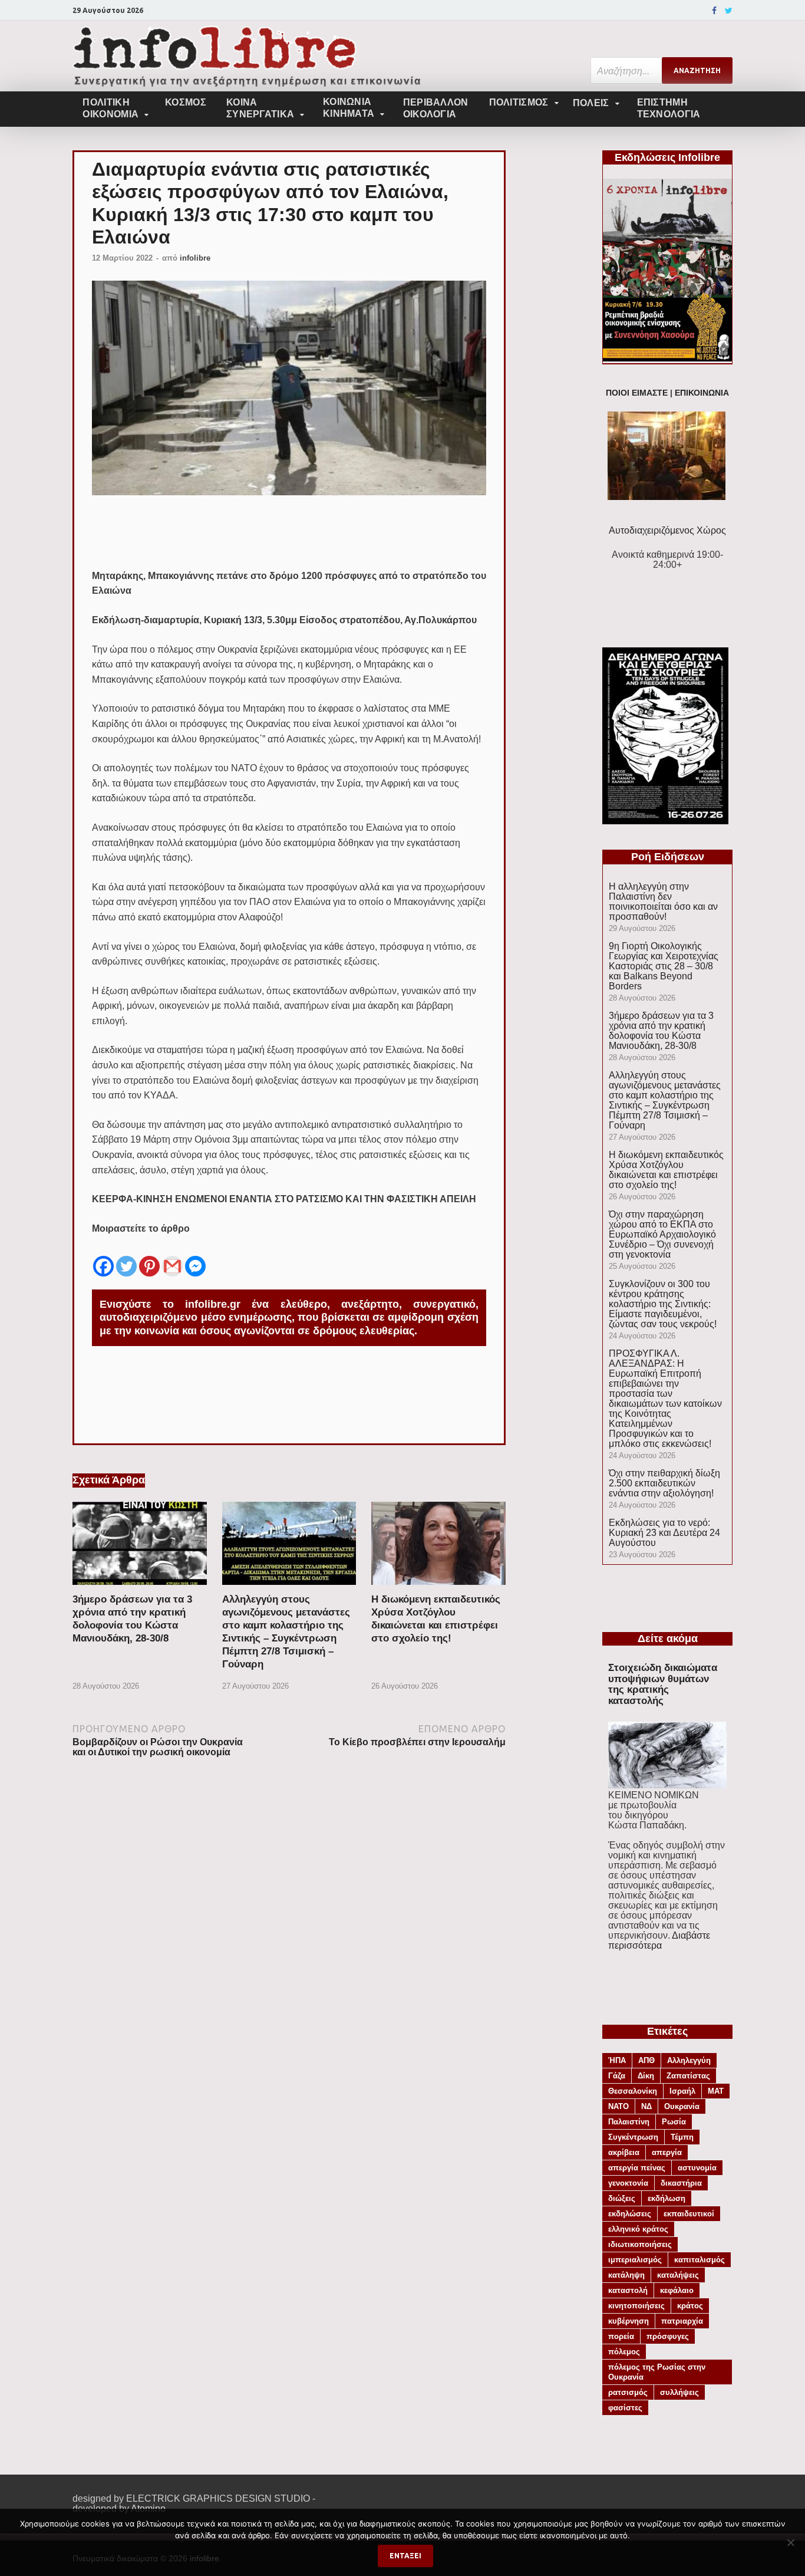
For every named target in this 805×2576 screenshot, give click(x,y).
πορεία (621, 2336)
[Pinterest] (149, 1257)
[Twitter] (729, 11)
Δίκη (646, 2076)
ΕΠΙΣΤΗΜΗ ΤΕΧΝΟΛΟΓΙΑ (669, 108)
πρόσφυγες (668, 2336)
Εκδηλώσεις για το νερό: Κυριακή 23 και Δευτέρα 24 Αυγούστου (664, 1533)
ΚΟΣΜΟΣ (186, 102)
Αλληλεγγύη (689, 2060)
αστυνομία (697, 2168)
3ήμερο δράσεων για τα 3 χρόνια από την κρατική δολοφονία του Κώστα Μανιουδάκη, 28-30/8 (661, 1031)
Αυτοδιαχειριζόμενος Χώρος (667, 530)
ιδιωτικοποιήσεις (640, 2244)
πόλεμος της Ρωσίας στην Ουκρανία (657, 2372)
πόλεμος (624, 2352)
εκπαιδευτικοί (689, 2214)
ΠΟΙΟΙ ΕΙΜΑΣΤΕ (637, 393)
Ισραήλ (682, 2091)
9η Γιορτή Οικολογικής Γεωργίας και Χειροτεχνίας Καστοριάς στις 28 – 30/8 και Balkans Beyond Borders (664, 966)
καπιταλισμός (700, 2260)
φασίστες (625, 2408)
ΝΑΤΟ (618, 2106)
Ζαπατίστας (688, 2076)
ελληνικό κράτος (638, 2229)
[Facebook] (714, 11)
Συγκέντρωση (633, 2137)
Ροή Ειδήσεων (668, 857)
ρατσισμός (628, 2392)
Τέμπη (682, 2137)
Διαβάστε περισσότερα (659, 1940)
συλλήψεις (679, 2392)
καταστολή (628, 2290)
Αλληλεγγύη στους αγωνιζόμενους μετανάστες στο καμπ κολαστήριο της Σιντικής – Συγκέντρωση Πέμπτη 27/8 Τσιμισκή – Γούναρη (665, 1100)
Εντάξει (405, 2556)
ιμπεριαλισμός (635, 2260)
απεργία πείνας (637, 2168)
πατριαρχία (682, 2321)
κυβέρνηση (629, 2321)
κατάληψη (626, 2275)
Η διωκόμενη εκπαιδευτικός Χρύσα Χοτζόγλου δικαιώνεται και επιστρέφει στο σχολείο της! (666, 1170)
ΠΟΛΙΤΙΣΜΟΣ (519, 102)
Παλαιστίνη (629, 2122)
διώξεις (622, 2198)
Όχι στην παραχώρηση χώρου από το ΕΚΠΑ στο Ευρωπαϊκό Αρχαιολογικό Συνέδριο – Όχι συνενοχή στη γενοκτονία (662, 1234)
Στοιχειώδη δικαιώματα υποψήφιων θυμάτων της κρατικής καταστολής (663, 1684)
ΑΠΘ (646, 2060)
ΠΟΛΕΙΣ (591, 103)
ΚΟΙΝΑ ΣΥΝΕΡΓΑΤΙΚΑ (260, 108)
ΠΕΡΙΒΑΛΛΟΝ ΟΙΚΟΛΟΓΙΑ (436, 108)
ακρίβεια (624, 2152)
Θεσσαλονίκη (633, 2091)
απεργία (667, 2152)
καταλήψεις (678, 2275)
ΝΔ (646, 2106)
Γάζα (617, 2076)
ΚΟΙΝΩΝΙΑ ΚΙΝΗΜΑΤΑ (349, 108)
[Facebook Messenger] (195, 1257)
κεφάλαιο (677, 2290)
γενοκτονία (628, 2183)
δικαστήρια (681, 2183)
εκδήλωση (667, 2198)
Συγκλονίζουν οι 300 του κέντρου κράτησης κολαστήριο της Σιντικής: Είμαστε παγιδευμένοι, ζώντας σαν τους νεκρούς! (663, 1304)
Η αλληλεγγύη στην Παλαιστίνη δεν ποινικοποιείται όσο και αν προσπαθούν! (663, 902)
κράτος (690, 2306)
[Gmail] (172, 1257)
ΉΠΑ (617, 2060)
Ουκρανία (682, 2106)
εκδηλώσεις (630, 2214)
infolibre (195, 258)
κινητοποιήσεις (636, 2306)
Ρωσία (674, 2122)
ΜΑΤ (716, 2091)
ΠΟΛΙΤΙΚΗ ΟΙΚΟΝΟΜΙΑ (110, 108)
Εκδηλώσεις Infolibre (667, 157)
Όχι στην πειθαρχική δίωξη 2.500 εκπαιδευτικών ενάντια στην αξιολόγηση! (664, 1483)
